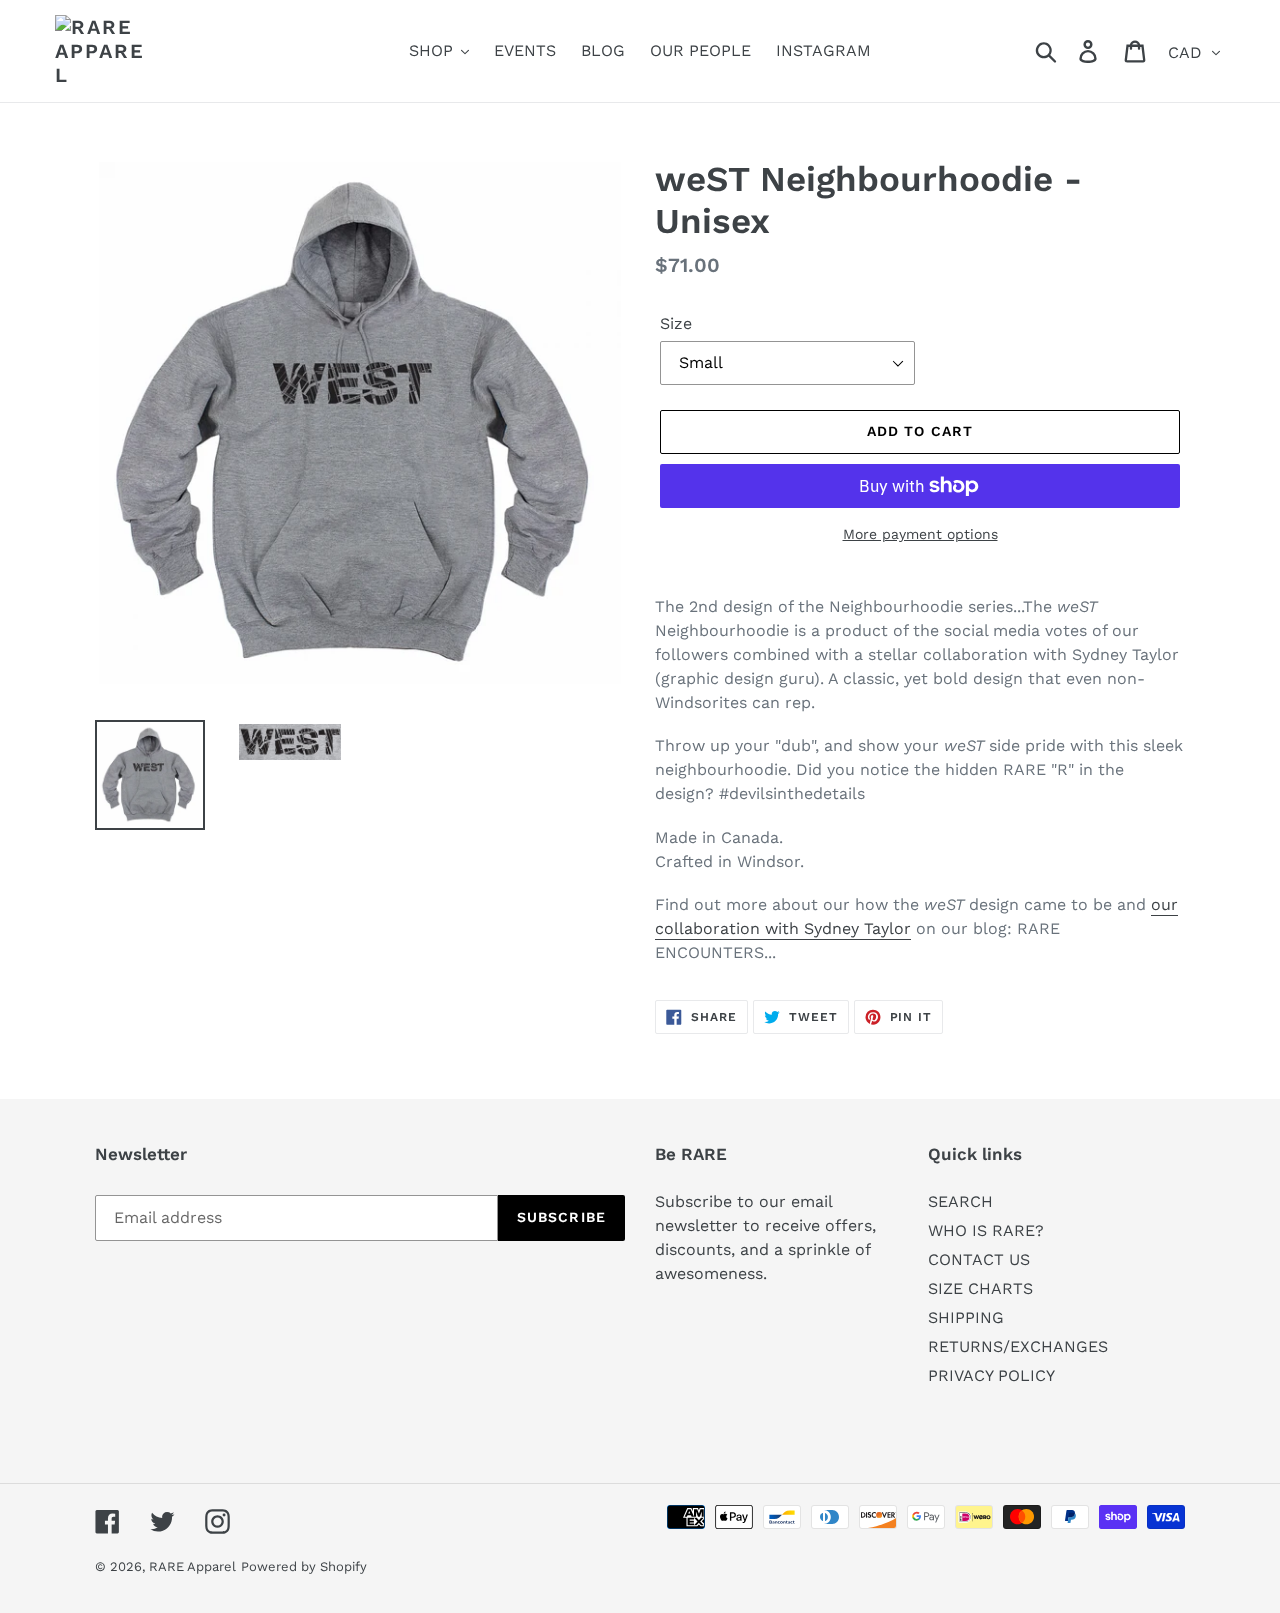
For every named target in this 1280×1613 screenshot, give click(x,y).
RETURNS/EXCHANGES (1018, 1346)
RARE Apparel (192, 1566)
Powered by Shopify (304, 1566)
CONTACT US (979, 1259)
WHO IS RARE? (986, 1230)
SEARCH (960, 1201)
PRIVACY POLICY (991, 1375)
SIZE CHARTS (980, 1288)
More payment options (920, 534)
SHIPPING (966, 1317)
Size (676, 323)
